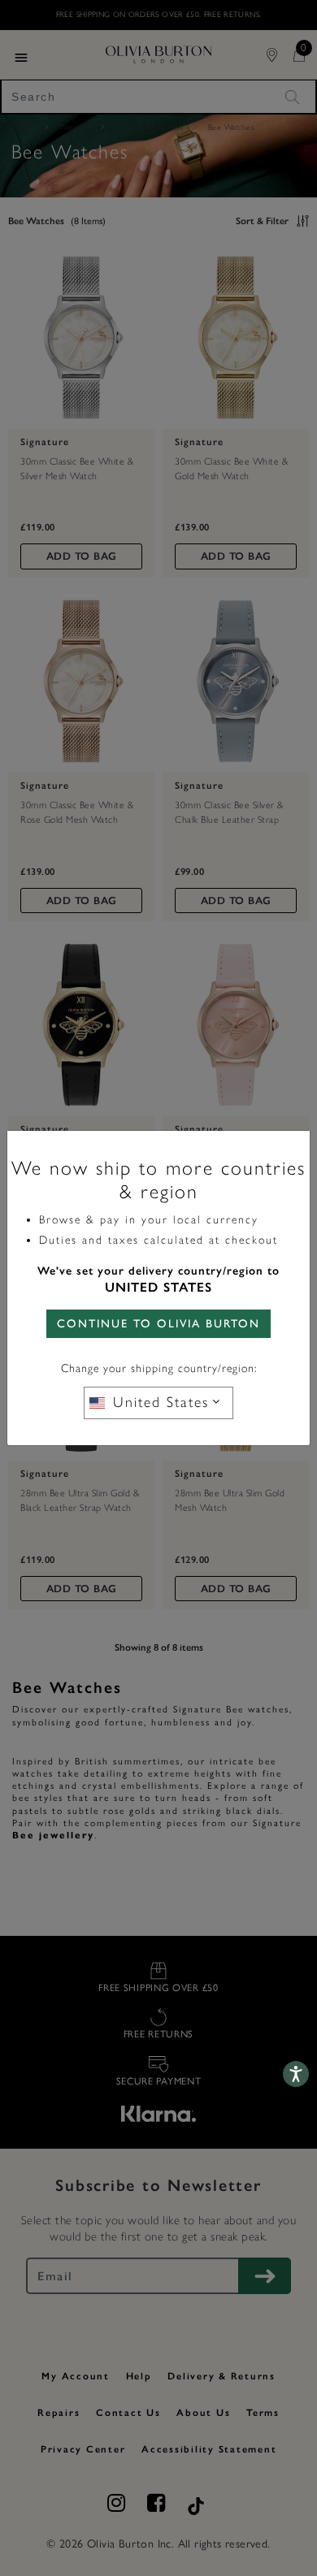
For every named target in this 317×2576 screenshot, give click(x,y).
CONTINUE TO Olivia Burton (158, 1324)
